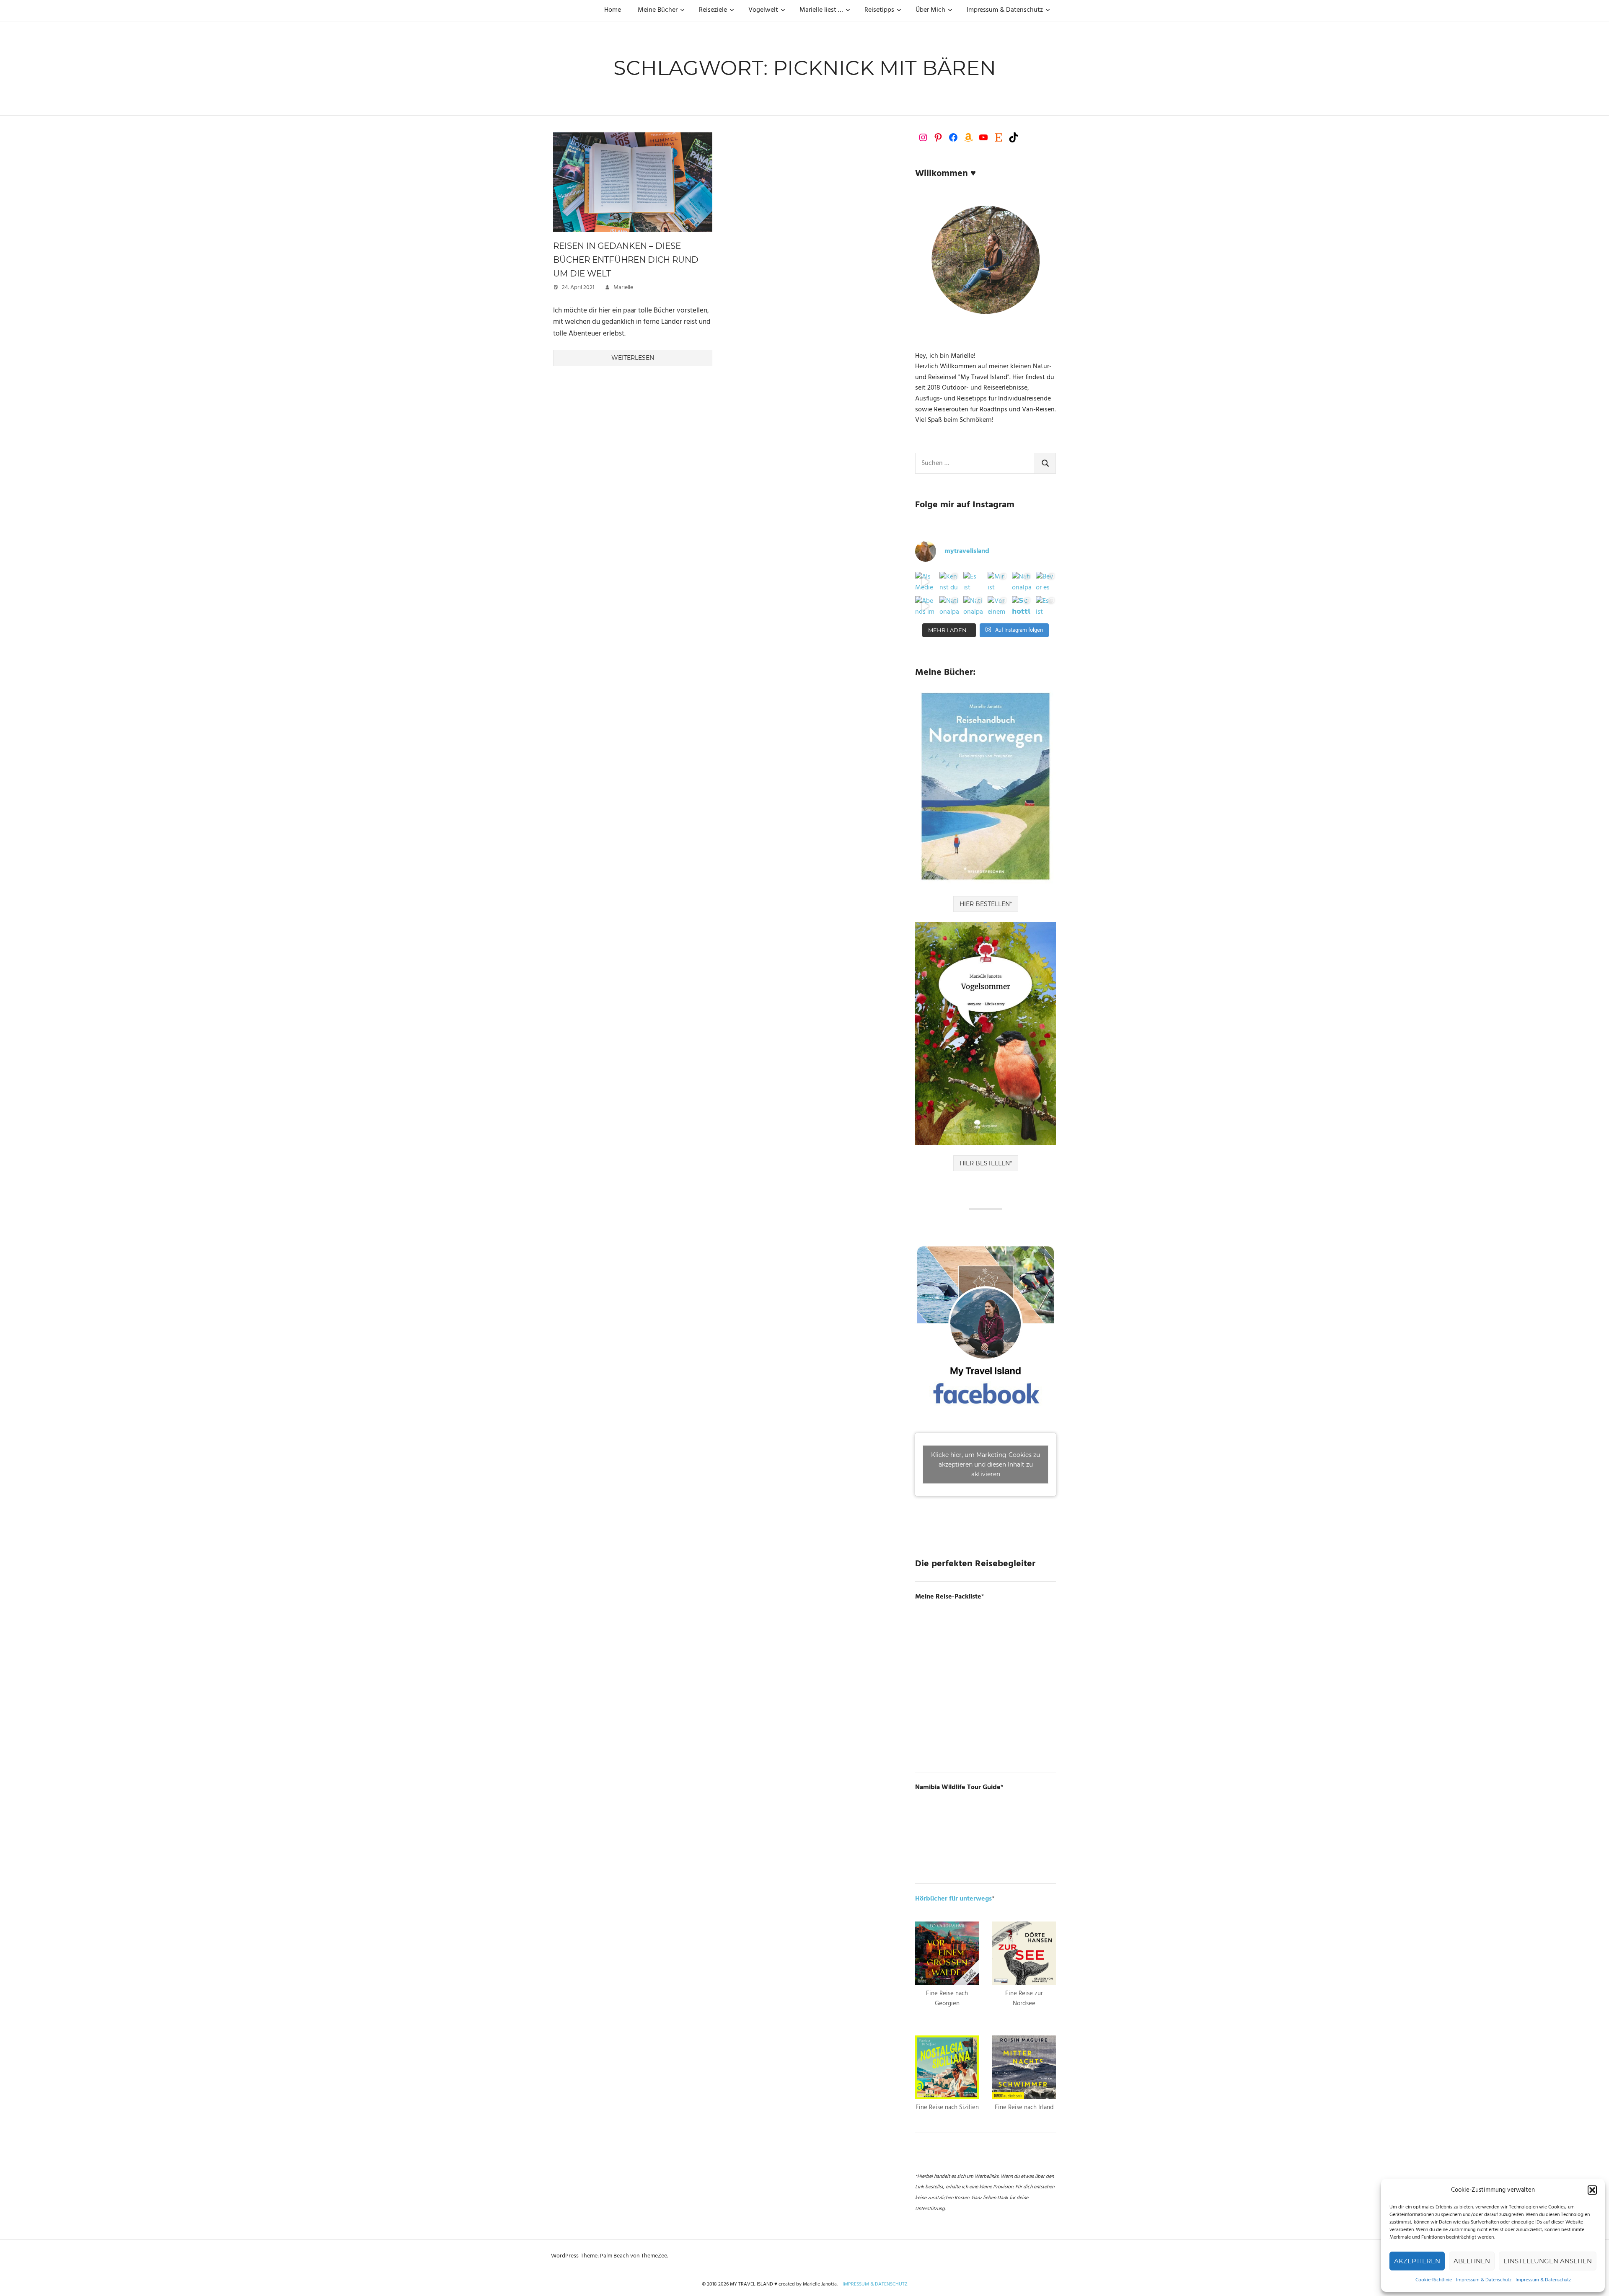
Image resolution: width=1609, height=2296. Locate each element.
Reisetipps (879, 10)
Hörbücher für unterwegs (953, 1899)
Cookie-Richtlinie (1434, 2280)
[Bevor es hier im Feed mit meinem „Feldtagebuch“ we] (1046, 582)
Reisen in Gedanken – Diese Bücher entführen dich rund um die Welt (626, 260)
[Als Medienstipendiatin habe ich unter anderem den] (925, 582)
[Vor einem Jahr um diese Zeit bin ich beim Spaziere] (998, 606)
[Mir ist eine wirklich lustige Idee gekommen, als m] (998, 582)
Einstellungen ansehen (1548, 2261)
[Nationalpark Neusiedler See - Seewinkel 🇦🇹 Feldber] (1022, 582)
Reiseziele (713, 10)
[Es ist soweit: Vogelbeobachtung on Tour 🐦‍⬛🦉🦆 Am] (1046, 606)
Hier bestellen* (986, 904)
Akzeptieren (1417, 2261)
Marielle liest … (821, 10)
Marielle (623, 288)
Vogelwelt (763, 10)
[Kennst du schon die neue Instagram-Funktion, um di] (949, 582)
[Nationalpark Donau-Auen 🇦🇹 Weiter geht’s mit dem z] (949, 606)
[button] (1592, 2190)
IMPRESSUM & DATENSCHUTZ (875, 2284)
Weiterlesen (633, 358)
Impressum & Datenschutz (1484, 2280)
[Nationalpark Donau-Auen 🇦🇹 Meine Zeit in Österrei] (973, 606)
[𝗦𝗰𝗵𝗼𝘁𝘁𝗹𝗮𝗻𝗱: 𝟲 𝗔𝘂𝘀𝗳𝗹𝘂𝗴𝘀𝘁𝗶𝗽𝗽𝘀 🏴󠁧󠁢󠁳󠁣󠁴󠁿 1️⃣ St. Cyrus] (1022, 606)
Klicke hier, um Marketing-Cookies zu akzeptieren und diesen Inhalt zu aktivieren (986, 1464)
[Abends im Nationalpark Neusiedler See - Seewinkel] (925, 606)
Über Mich (930, 10)
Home (613, 10)
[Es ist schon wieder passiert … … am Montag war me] (973, 582)
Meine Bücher (658, 10)
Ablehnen (1472, 2261)
